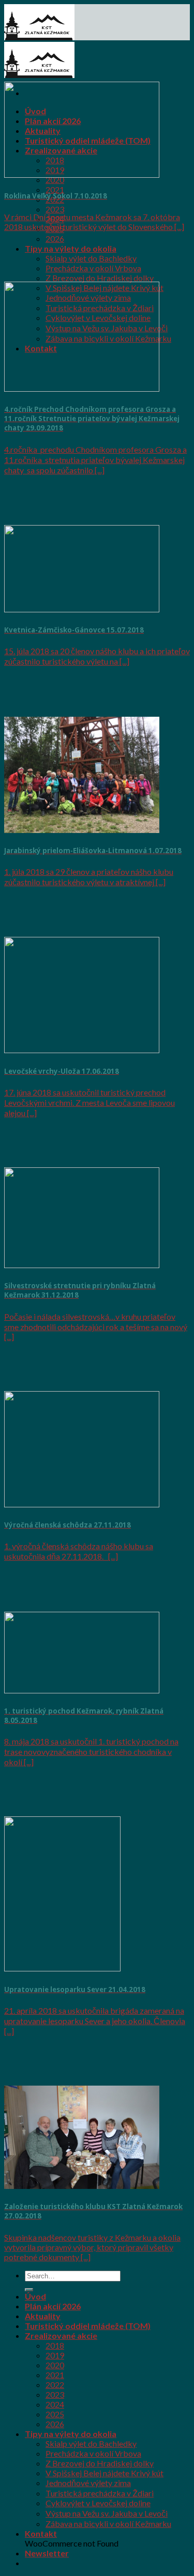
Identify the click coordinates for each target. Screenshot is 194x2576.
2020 (55, 180)
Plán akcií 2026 (53, 2306)
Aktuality (43, 2316)
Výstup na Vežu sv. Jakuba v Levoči (107, 2513)
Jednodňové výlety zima (88, 2483)
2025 (55, 2414)
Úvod (35, 2296)
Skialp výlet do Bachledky (91, 258)
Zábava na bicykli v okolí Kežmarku (108, 2524)
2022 (55, 2385)
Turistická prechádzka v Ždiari (100, 2493)
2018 (55, 2345)
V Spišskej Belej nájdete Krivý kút (105, 2473)
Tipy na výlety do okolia (71, 248)
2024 (55, 2404)
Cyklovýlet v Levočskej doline (98, 2503)
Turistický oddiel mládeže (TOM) (88, 2326)
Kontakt (41, 2533)
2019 (55, 2355)
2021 (55, 189)
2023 (55, 209)
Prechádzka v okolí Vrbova (93, 268)
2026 (55, 238)
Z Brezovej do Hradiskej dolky (100, 278)
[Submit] (29, 2290)
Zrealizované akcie (61, 2335)
